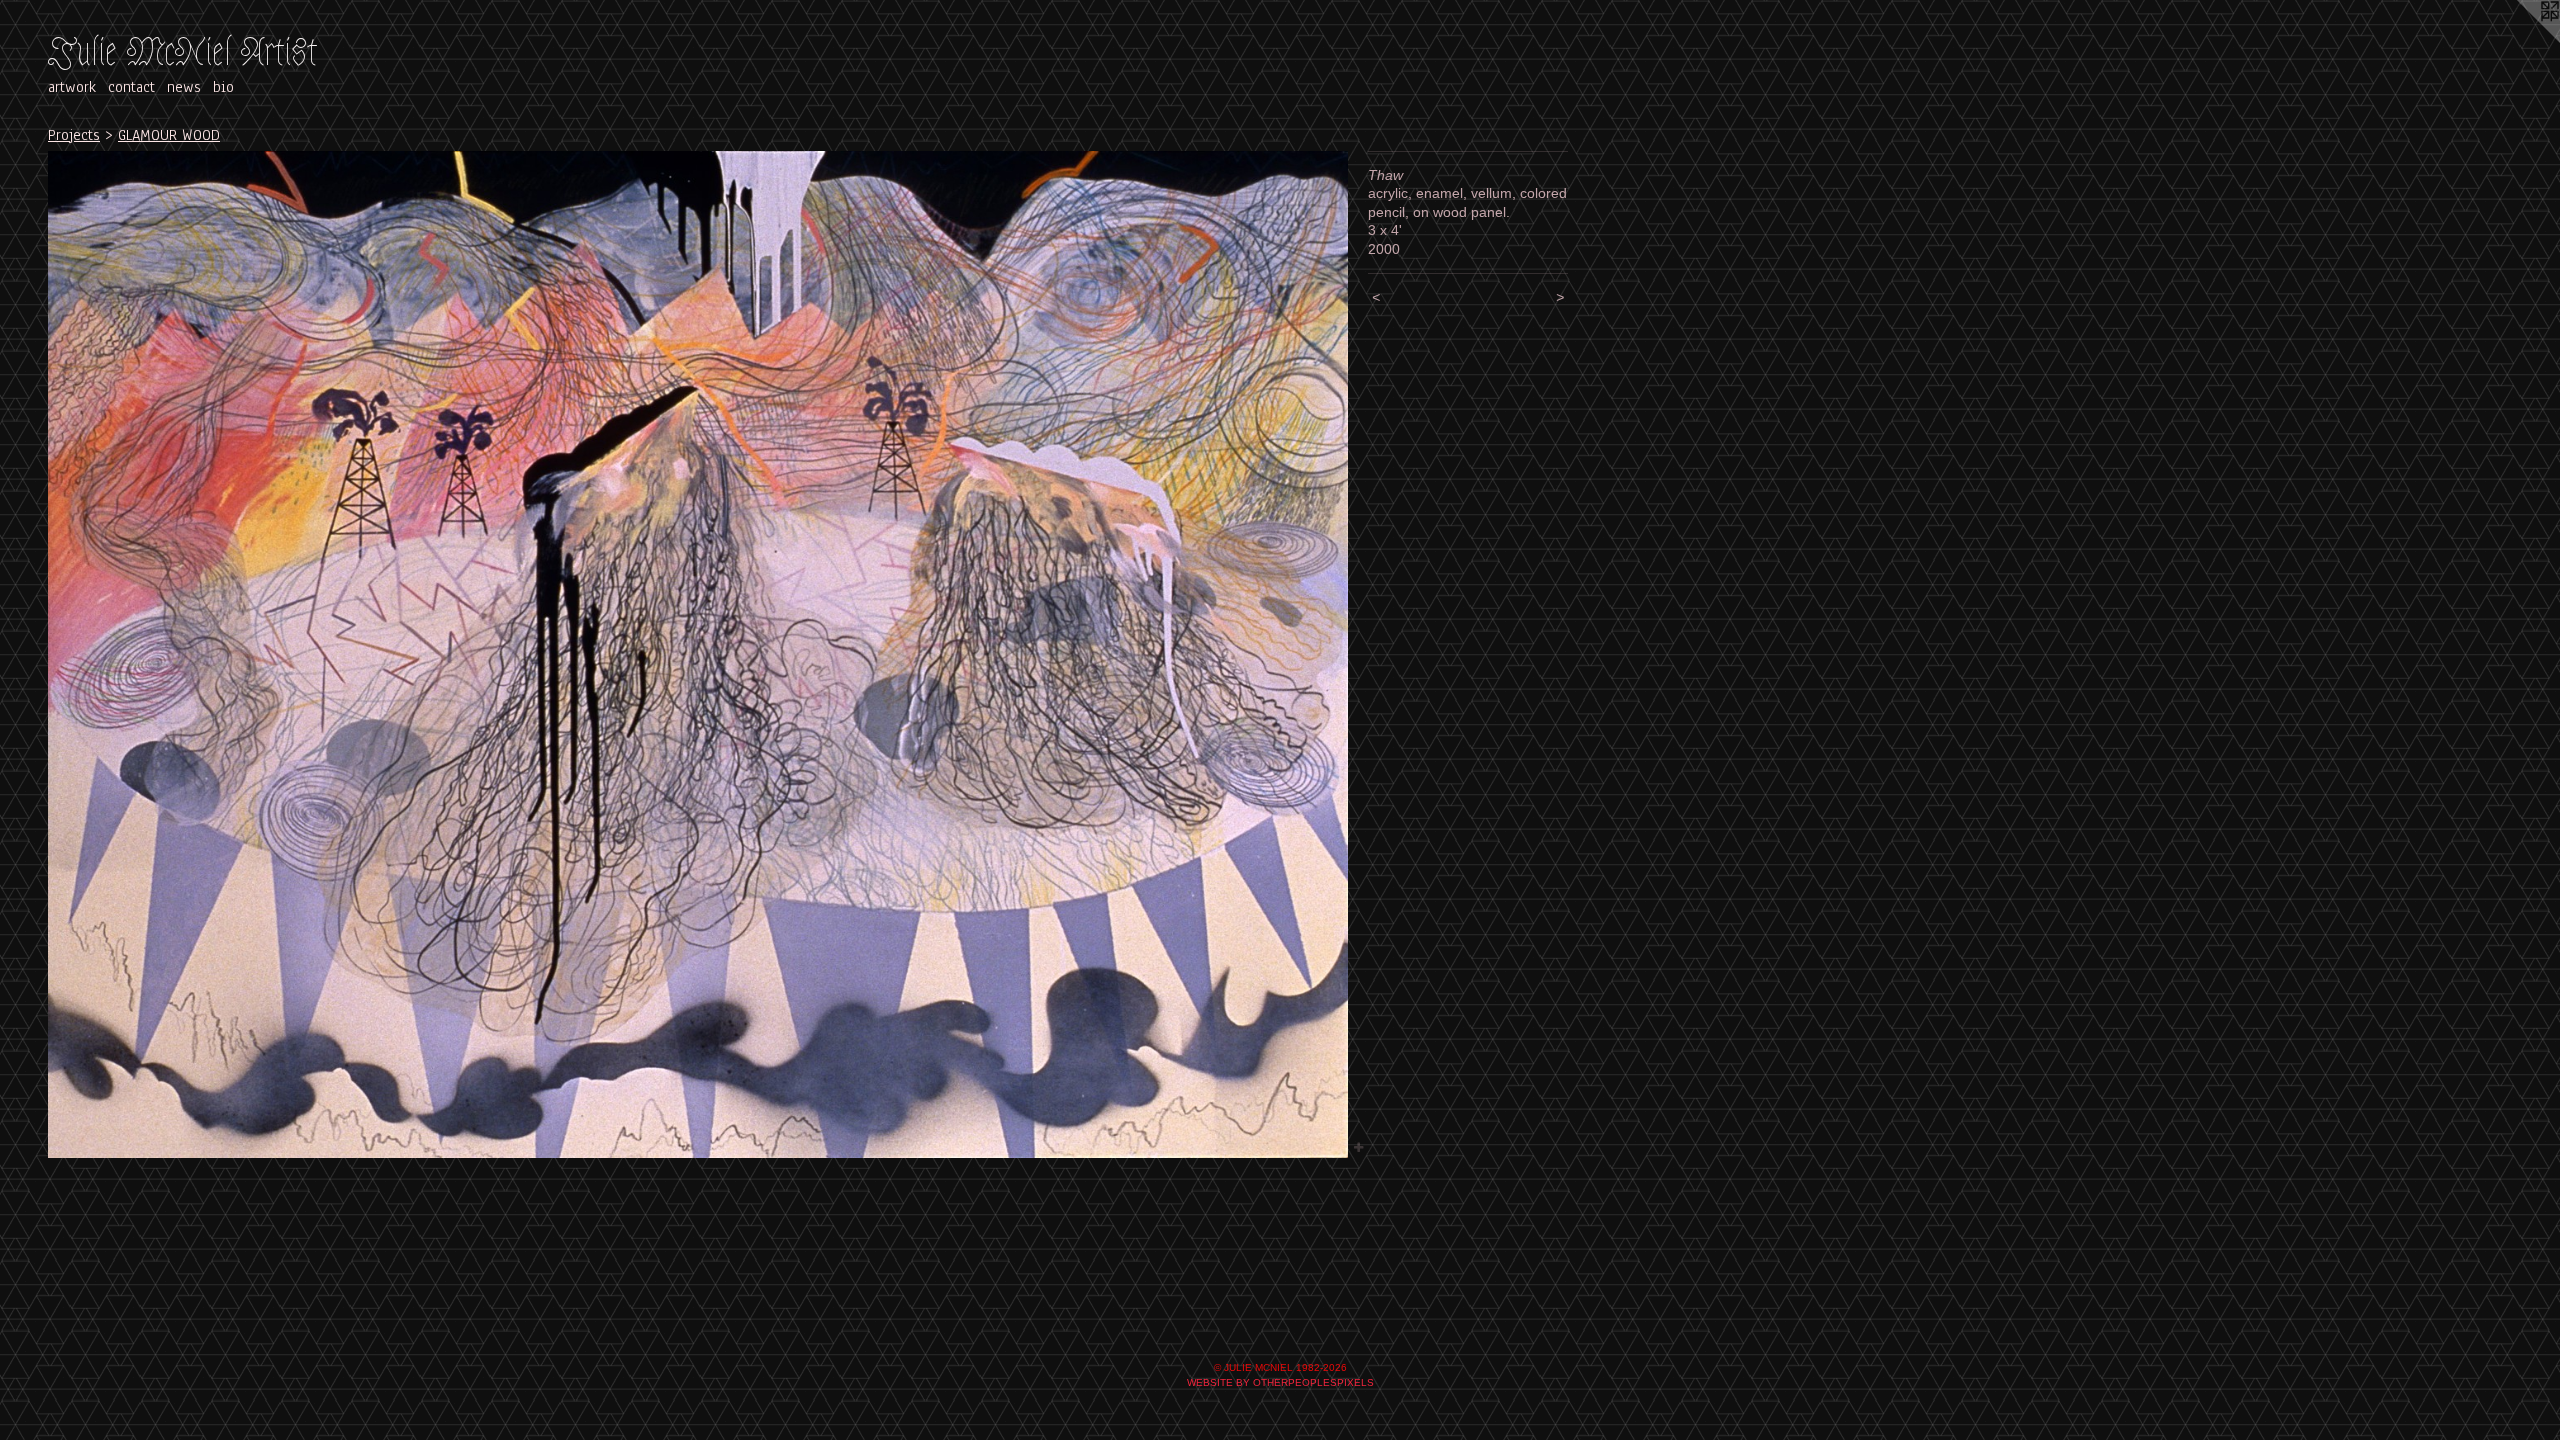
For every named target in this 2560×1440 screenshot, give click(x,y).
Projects (74, 135)
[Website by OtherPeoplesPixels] (2520, 40)
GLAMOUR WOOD (169, 135)
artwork (72, 87)
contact (131, 87)
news (184, 87)
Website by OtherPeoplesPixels (1280, 1382)
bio (223, 87)
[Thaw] (698, 655)
